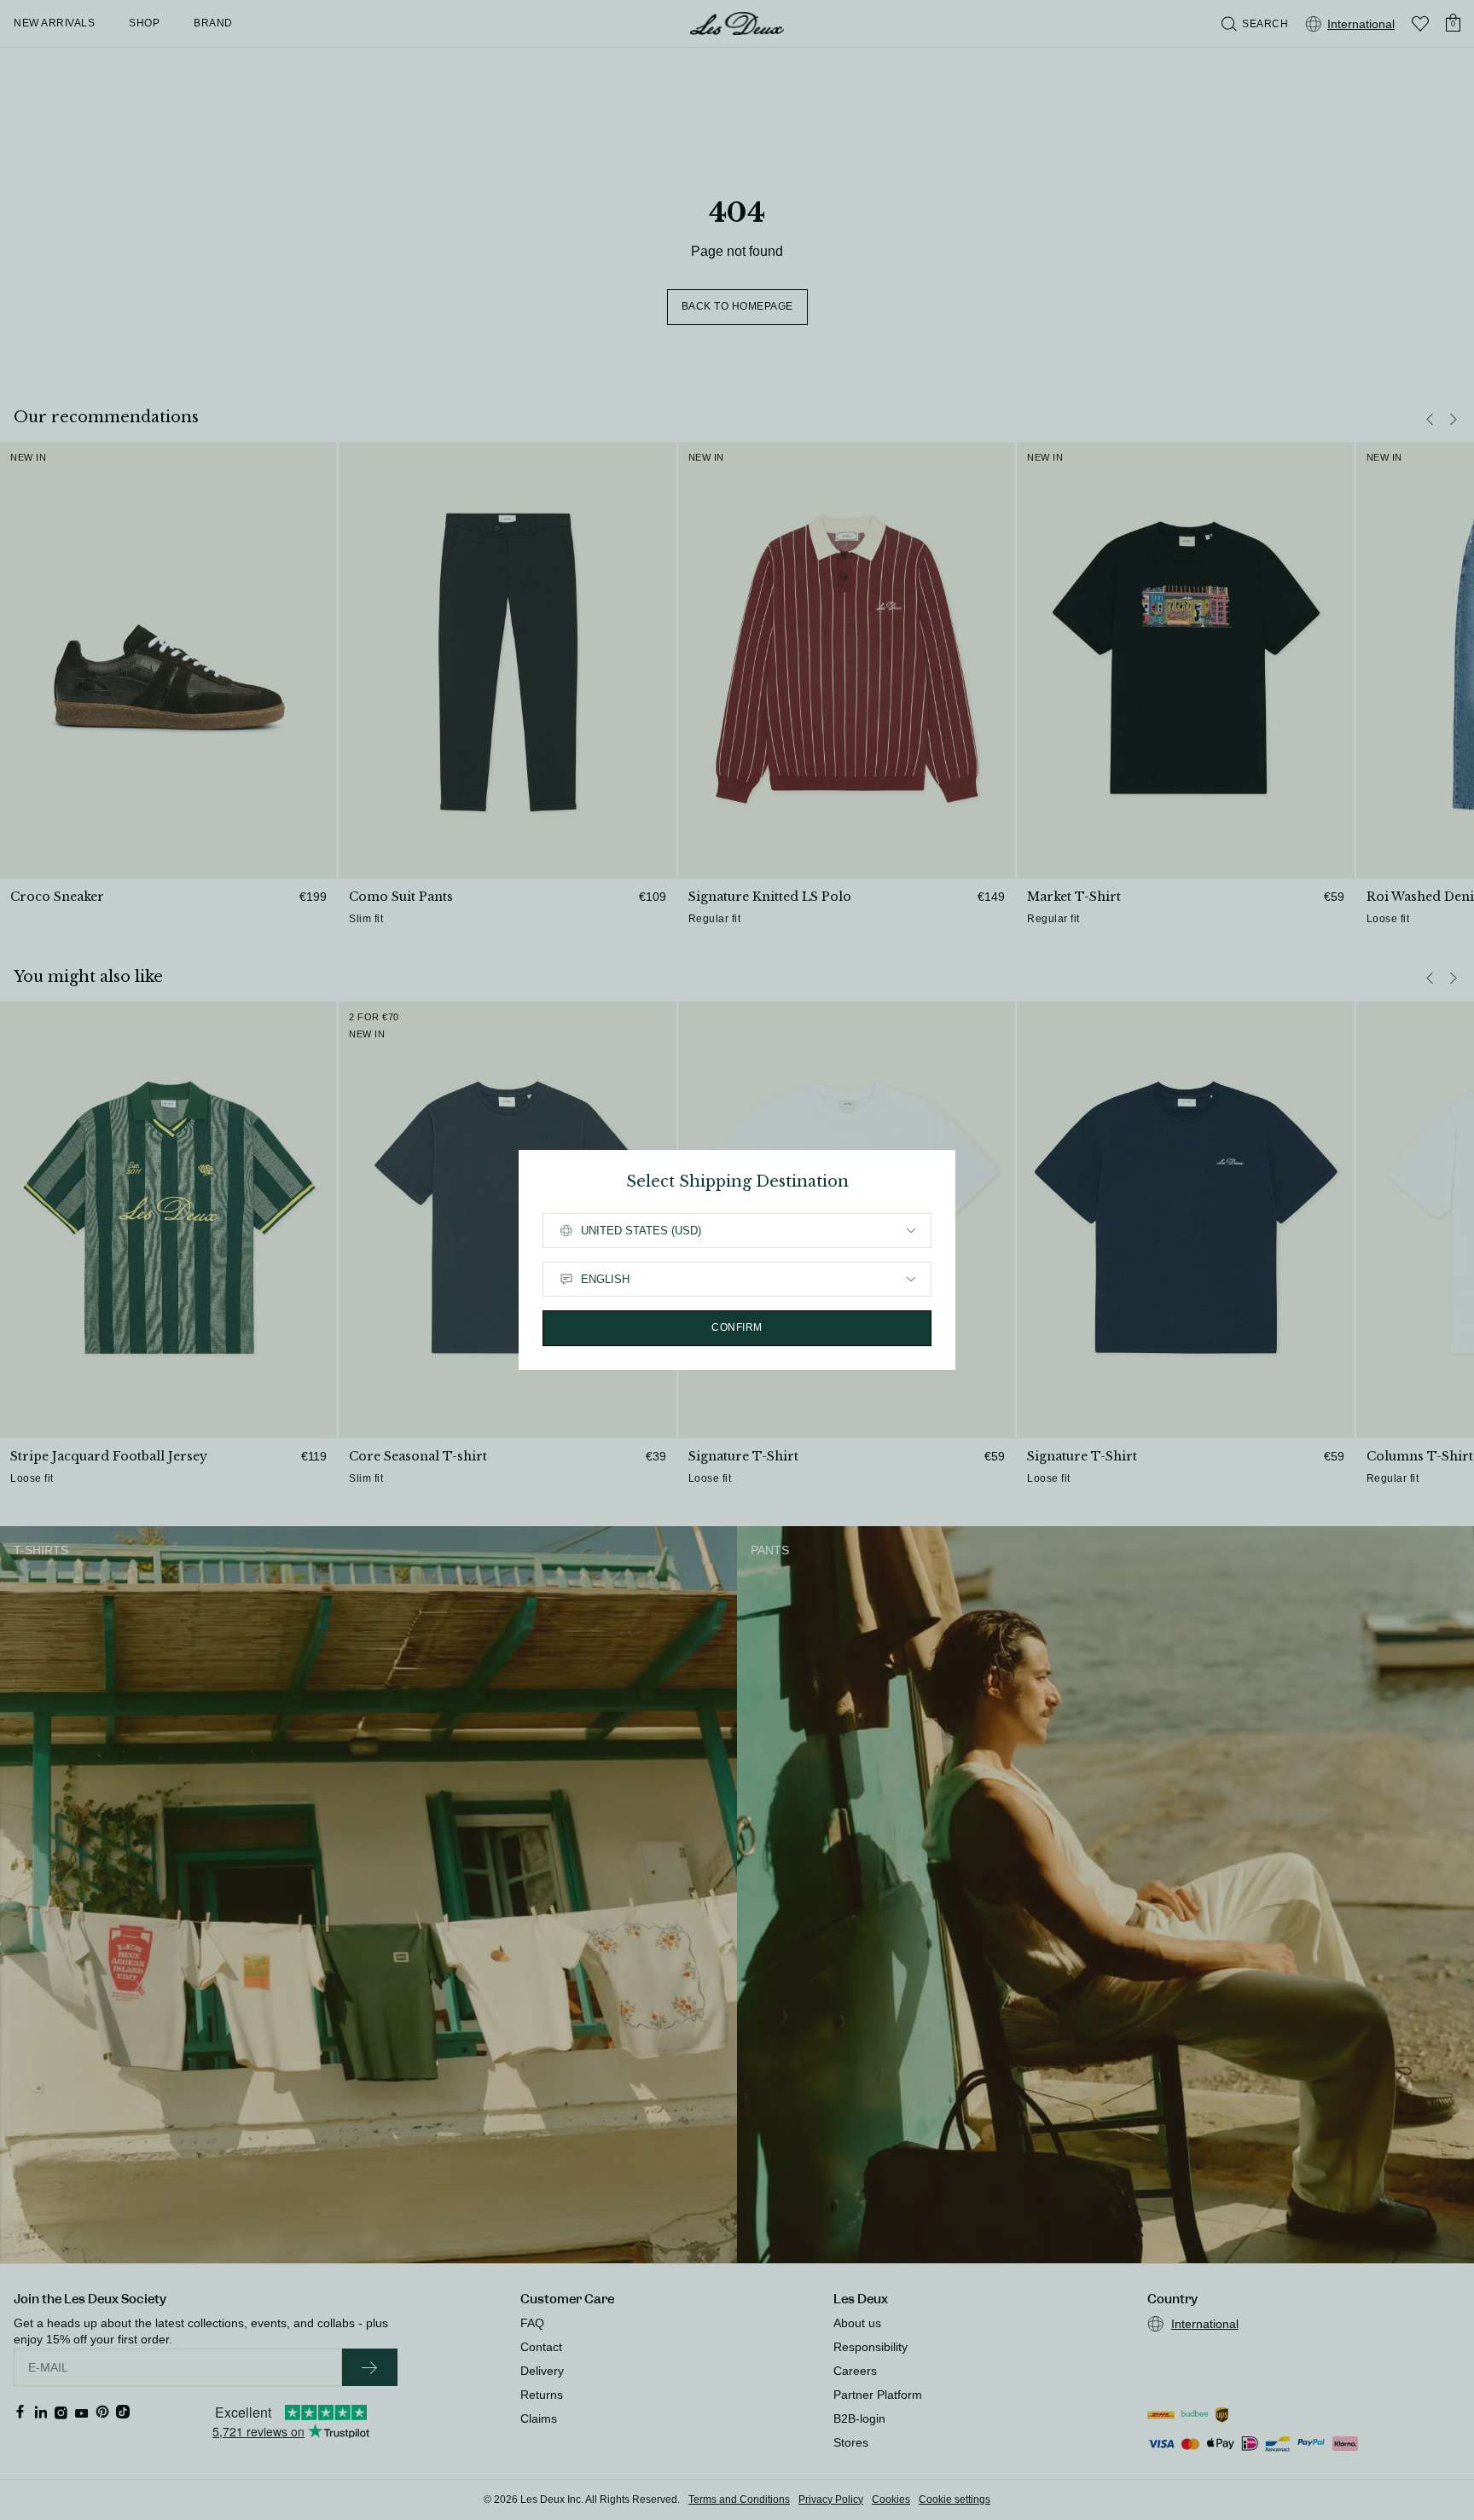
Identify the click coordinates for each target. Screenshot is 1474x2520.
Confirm (737, 1327)
